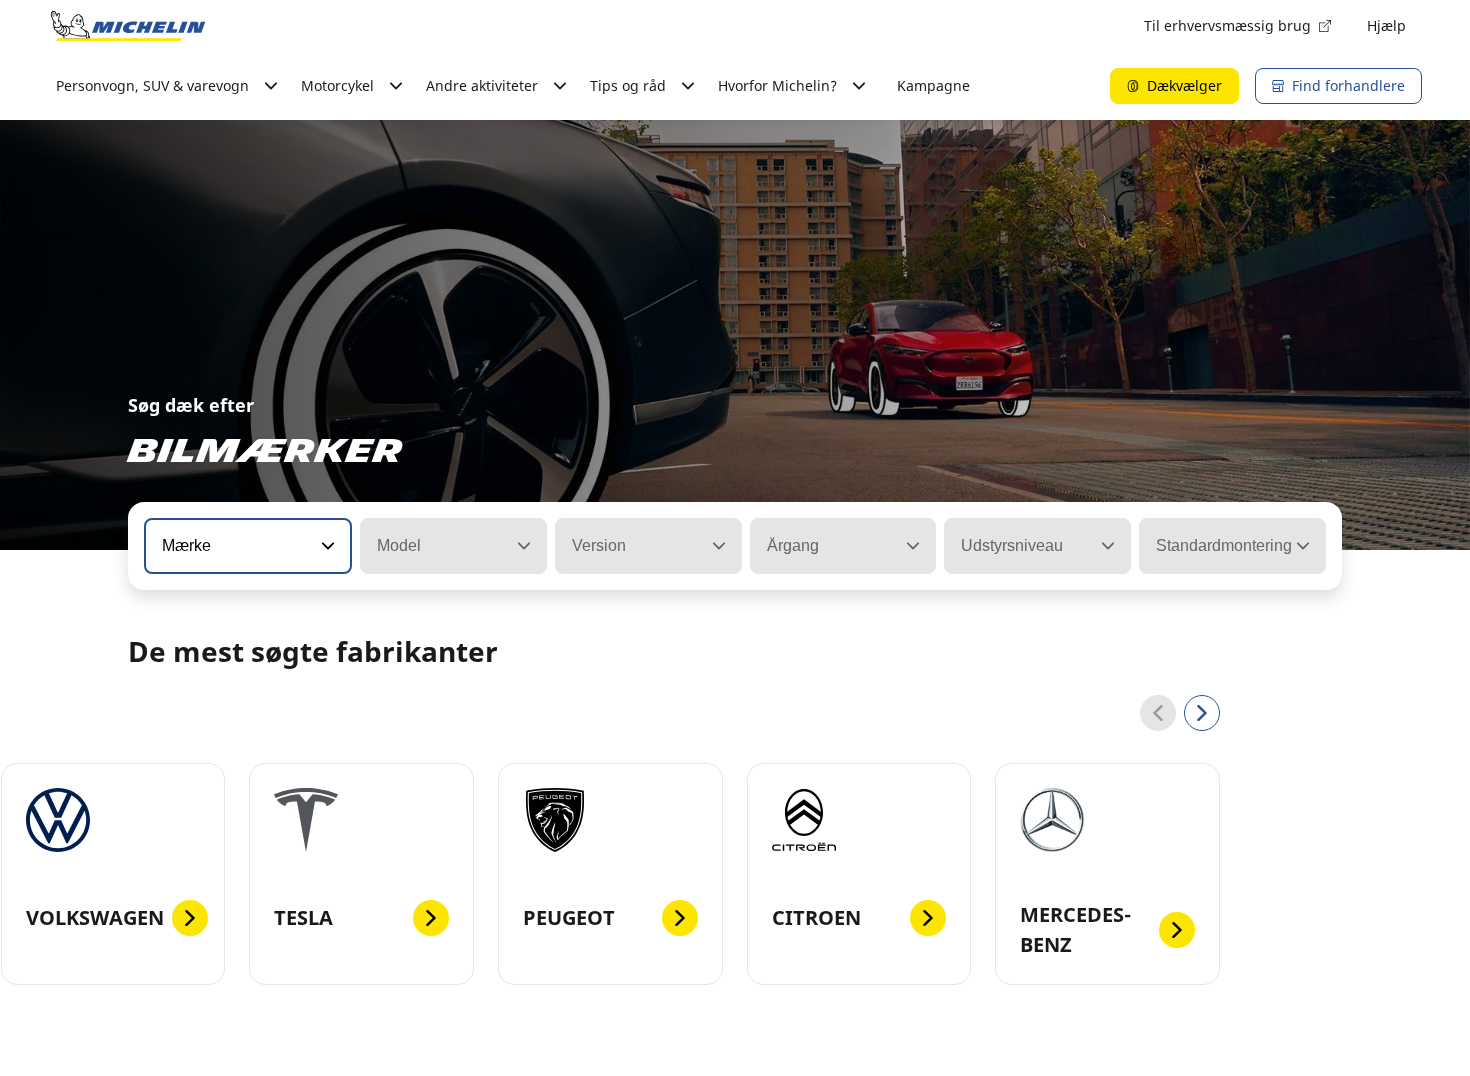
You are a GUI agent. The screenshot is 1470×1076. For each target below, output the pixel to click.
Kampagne (933, 85)
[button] (326, 546)
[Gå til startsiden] (128, 26)
